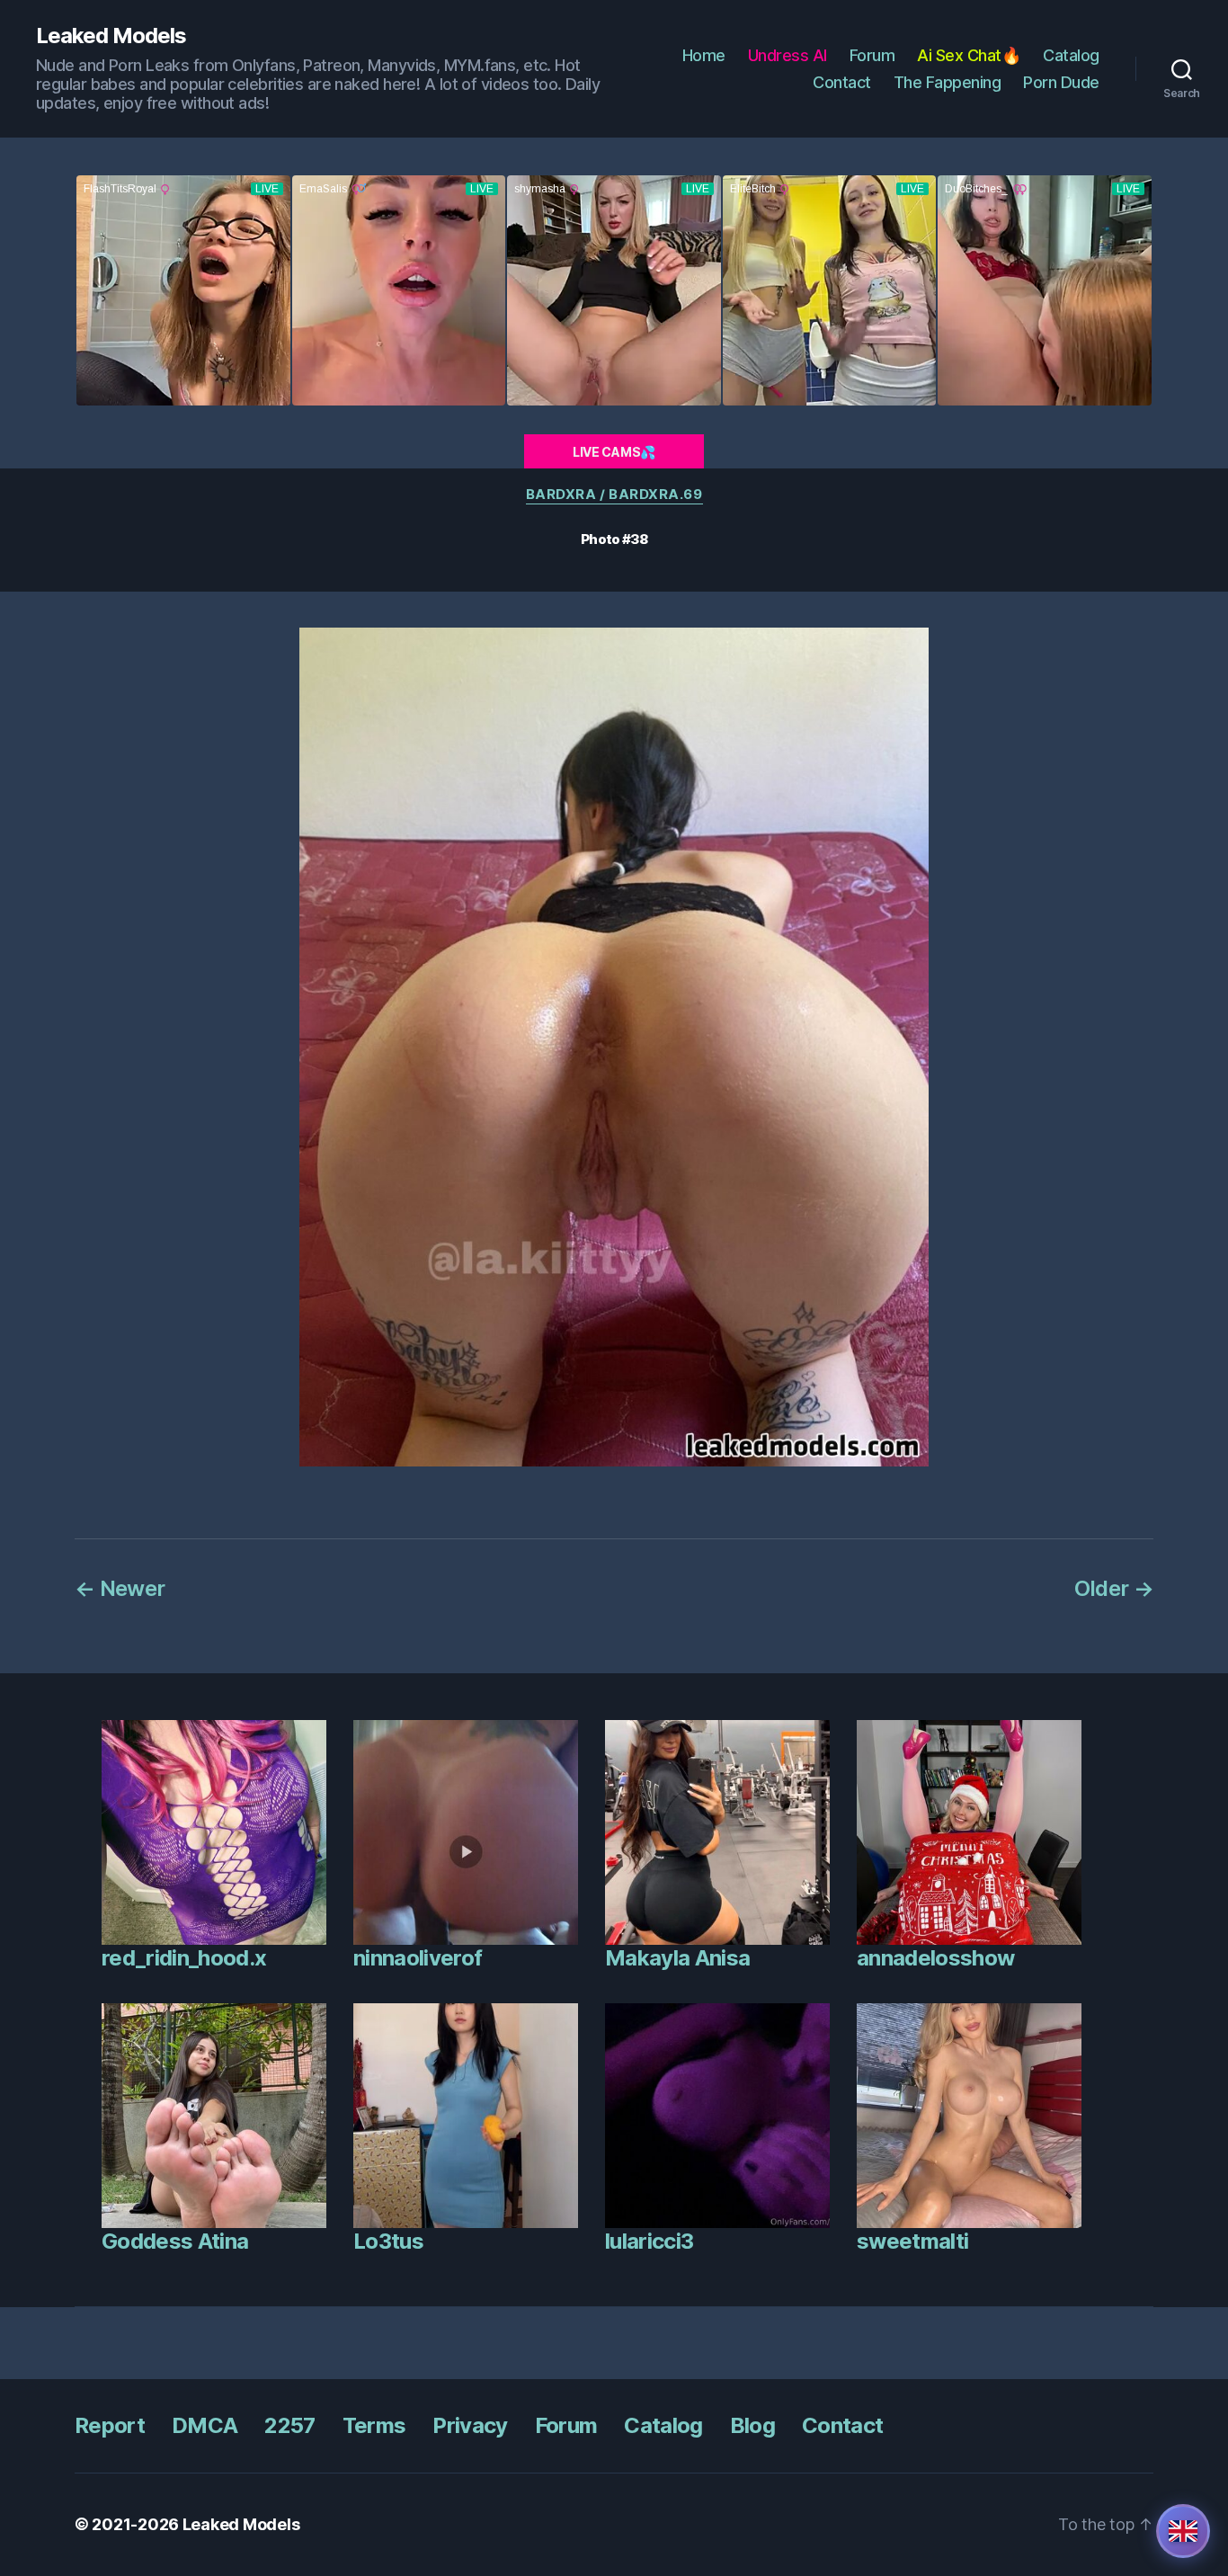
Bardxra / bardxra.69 (614, 495)
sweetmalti (912, 2241)
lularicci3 (649, 2241)
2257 (289, 2425)
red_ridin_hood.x (184, 1958)
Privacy (470, 2425)
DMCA (205, 2425)
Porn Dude (1061, 82)
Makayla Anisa (677, 1958)
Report (110, 2425)
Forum (872, 55)
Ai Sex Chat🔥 (969, 55)
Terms (374, 2425)
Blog (752, 2425)
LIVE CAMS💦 (614, 452)
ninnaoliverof (418, 1958)
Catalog (1071, 55)
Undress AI (788, 55)
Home (704, 55)
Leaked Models (111, 36)
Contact (842, 82)
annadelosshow (935, 1958)
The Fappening (948, 82)
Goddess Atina (175, 2241)
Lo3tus (388, 2241)
